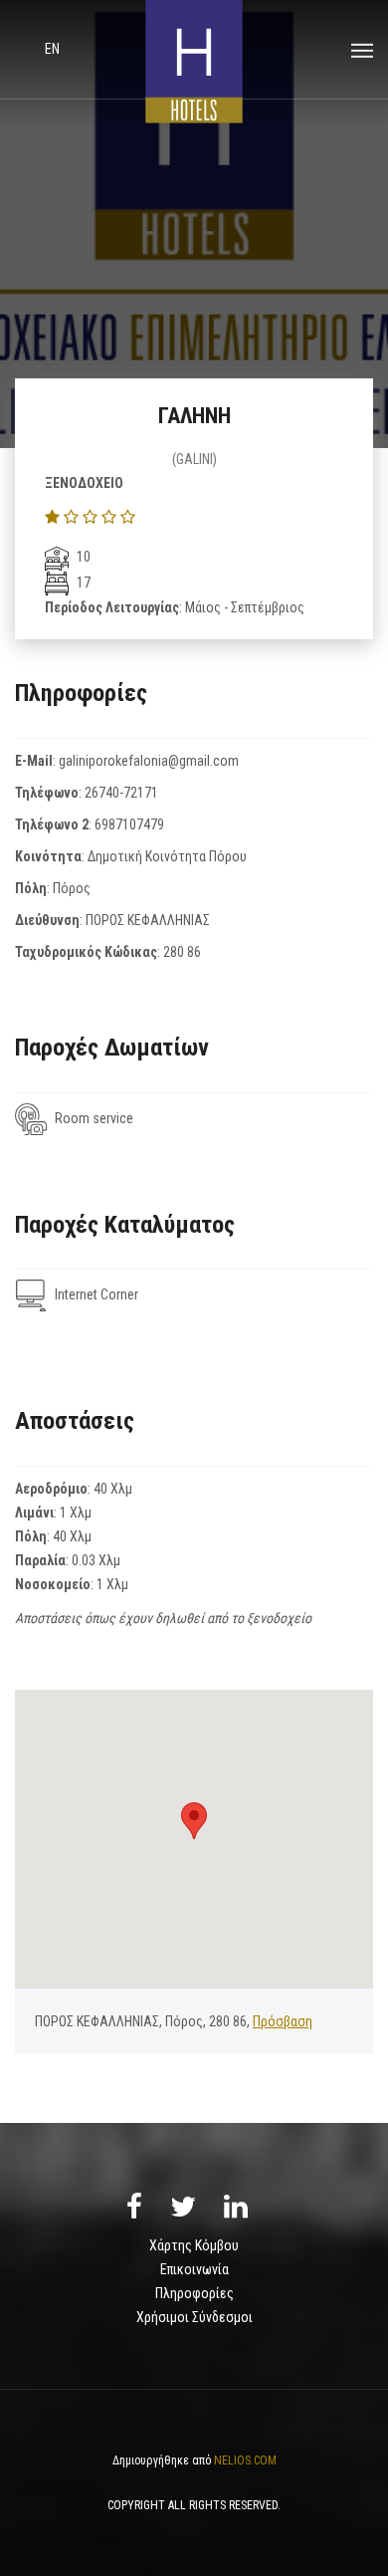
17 (82, 583)
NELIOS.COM (245, 2460)
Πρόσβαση (283, 2021)
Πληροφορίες (194, 2293)
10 (82, 557)
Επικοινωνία (194, 2269)
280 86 (182, 952)
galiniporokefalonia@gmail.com (149, 761)
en (52, 49)
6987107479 (129, 824)
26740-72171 (121, 793)
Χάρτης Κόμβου (194, 2245)
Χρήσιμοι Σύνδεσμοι (194, 2317)
